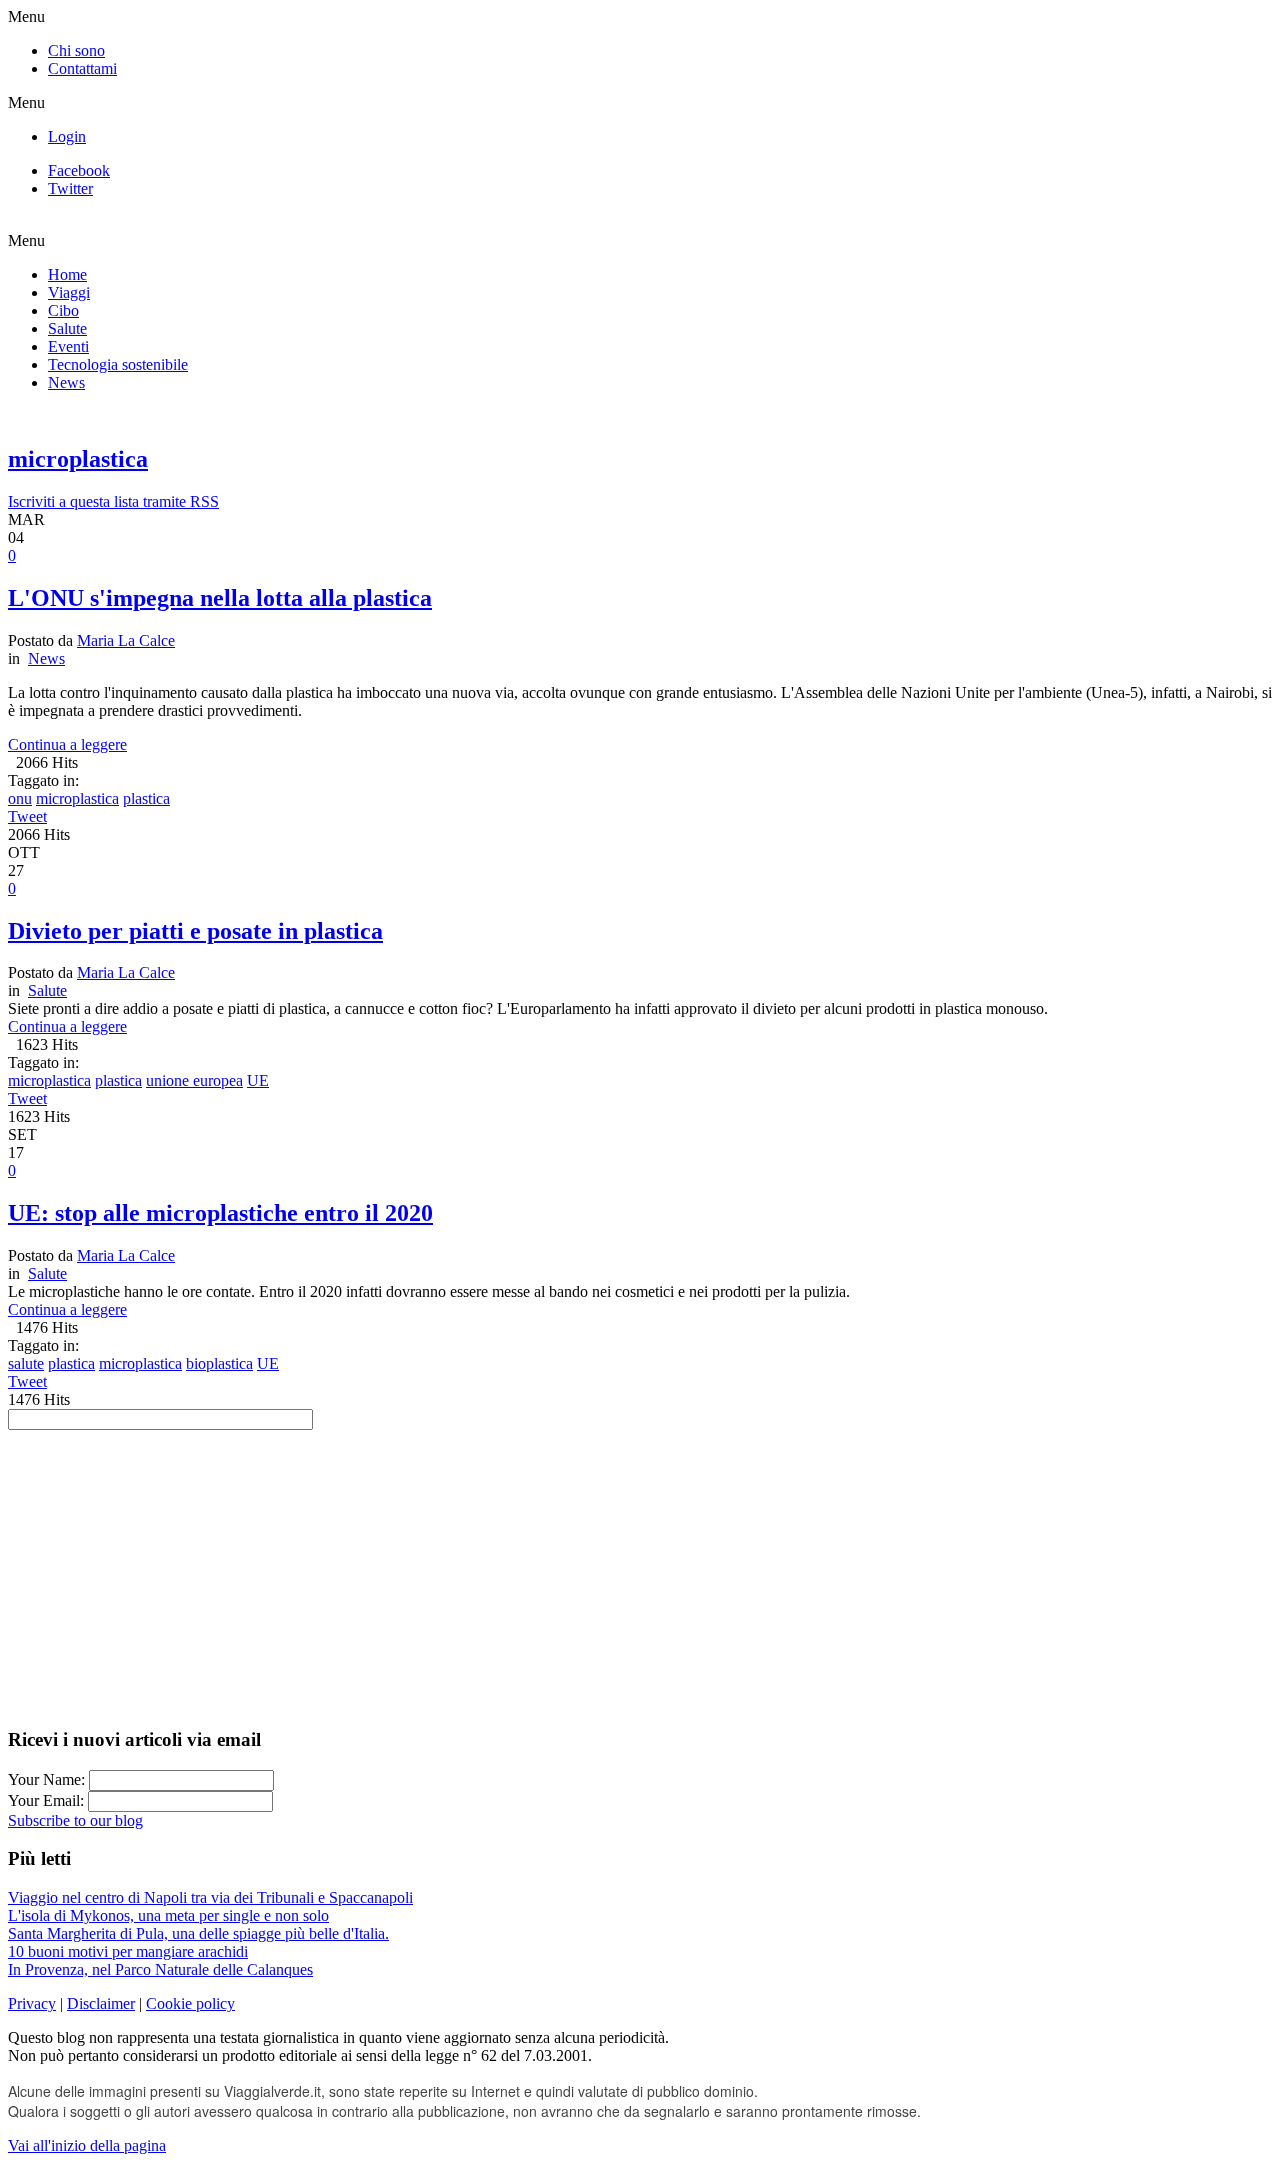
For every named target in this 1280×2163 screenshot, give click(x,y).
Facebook (79, 170)
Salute (47, 990)
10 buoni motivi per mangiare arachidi (128, 1951)
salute (26, 1363)
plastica (146, 798)
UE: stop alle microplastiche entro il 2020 (220, 1213)
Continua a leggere (67, 744)
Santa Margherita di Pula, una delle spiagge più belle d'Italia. (198, 1933)
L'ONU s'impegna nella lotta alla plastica (220, 598)
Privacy (32, 2003)
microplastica (77, 798)
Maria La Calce (126, 640)
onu (20, 798)
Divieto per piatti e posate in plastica (195, 931)
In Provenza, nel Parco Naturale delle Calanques (160, 1969)
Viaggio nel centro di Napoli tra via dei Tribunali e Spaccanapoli (210, 1897)
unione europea (194, 1080)
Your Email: (48, 1800)
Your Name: (48, 1779)
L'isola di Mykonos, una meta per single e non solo (168, 1915)
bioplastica (219, 1363)
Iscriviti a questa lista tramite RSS (113, 501)
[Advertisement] (640, 1570)
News (46, 658)
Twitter (70, 188)
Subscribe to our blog (75, 1820)
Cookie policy (190, 2003)
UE (258, 1080)
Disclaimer (101, 2003)
